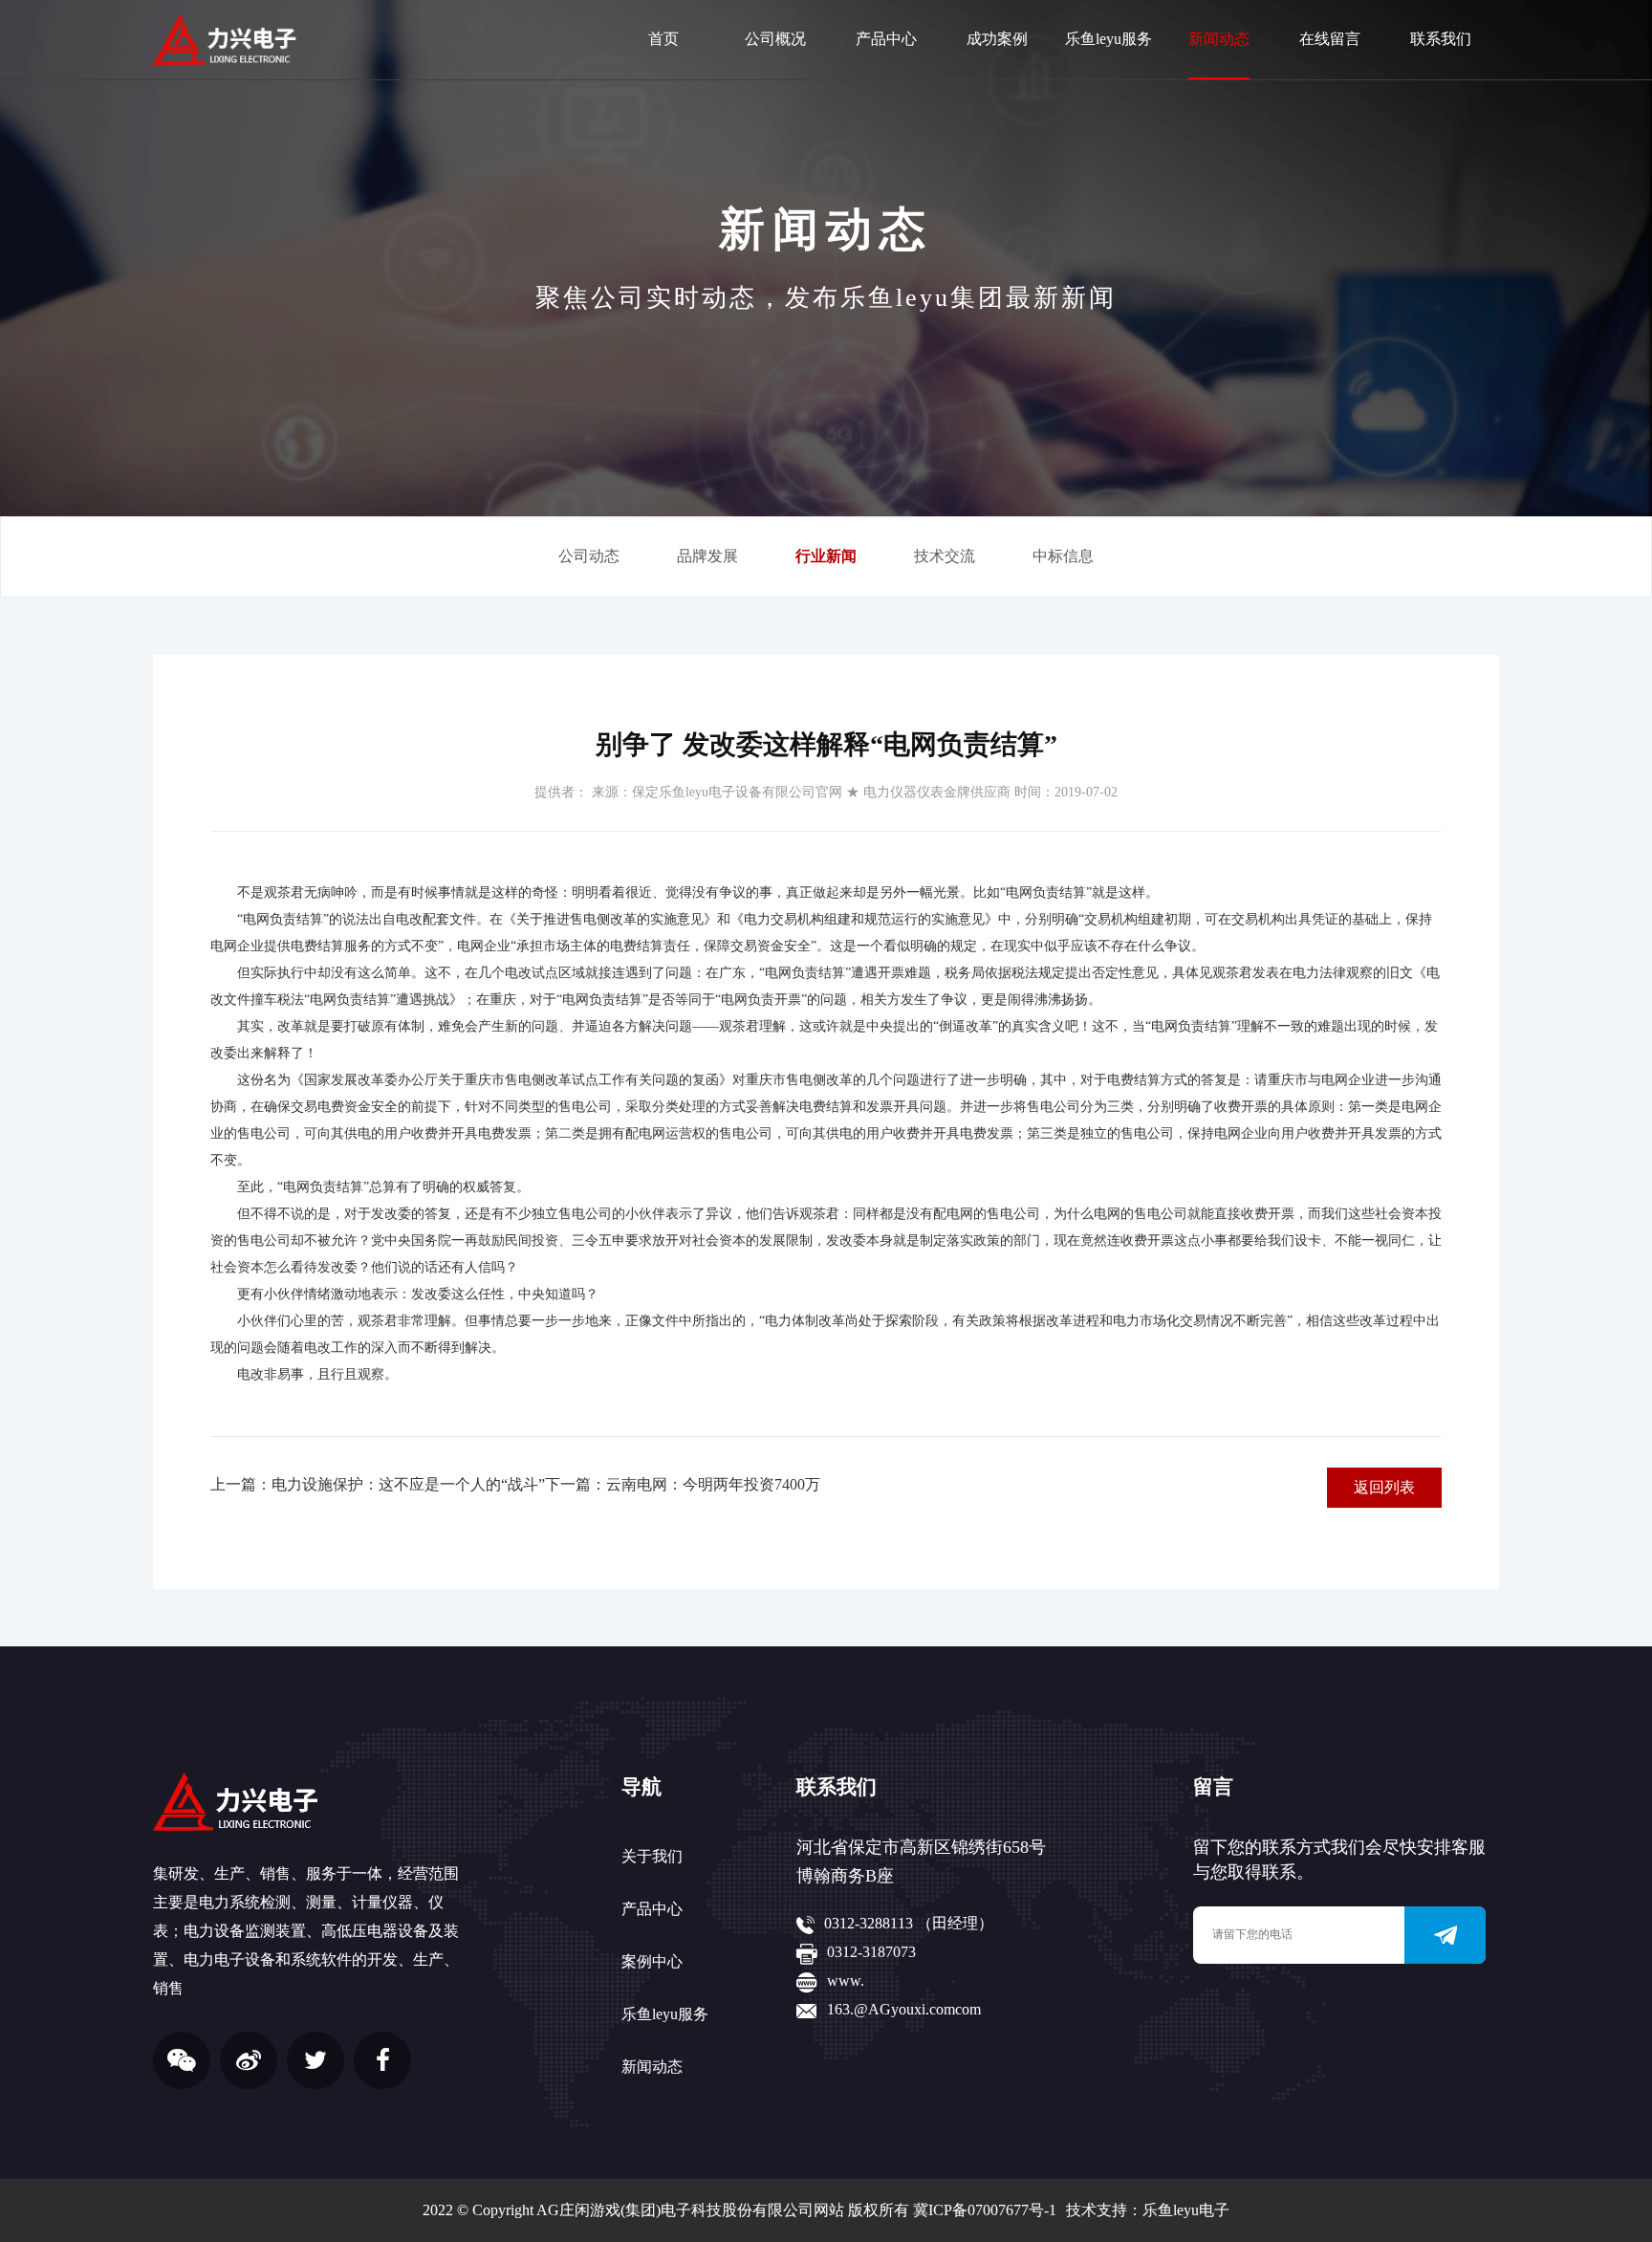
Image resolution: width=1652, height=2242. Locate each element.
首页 (663, 39)
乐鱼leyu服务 (1109, 39)
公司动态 (589, 556)
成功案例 (997, 39)
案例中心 (652, 1961)
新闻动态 (1219, 39)
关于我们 (652, 1856)
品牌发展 (707, 556)
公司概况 (775, 39)
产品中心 (886, 39)
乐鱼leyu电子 (1186, 2210)
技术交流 (945, 556)
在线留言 (1330, 39)
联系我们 (1441, 39)
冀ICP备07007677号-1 (985, 2210)
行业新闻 (826, 556)
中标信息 (1063, 556)
